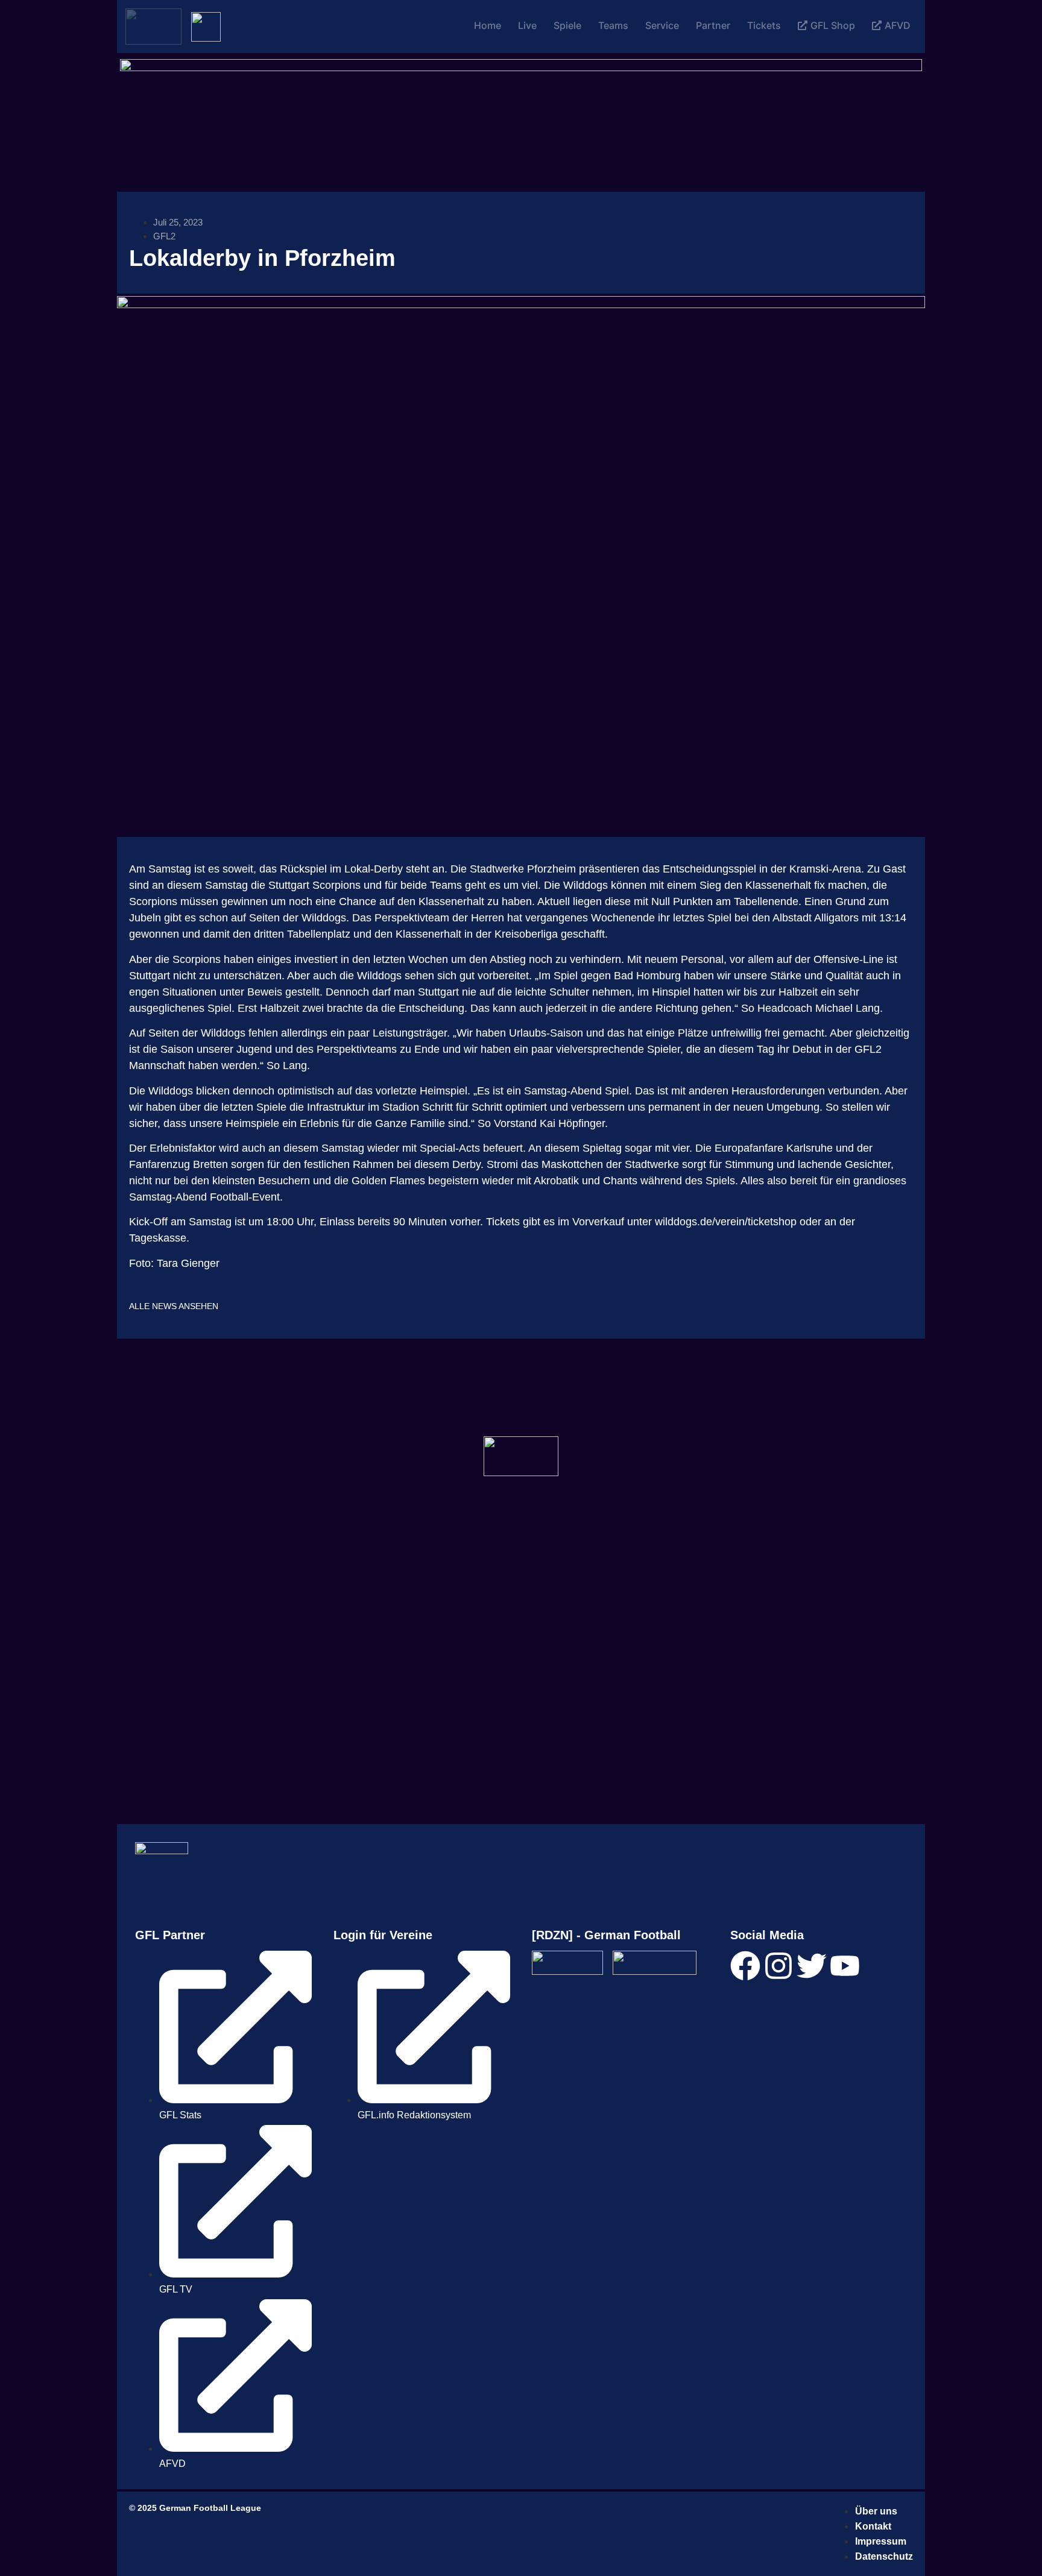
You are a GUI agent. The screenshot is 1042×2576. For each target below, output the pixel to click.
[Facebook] (745, 1966)
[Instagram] (778, 1966)
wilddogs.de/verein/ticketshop (726, 1222)
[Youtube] (845, 1966)
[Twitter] (812, 1966)
